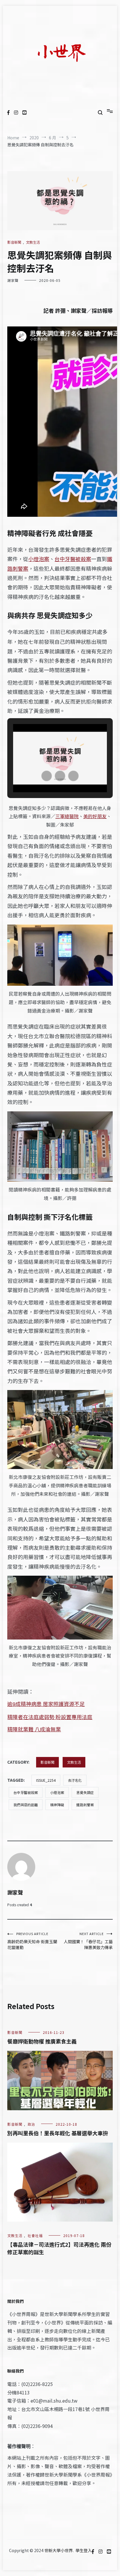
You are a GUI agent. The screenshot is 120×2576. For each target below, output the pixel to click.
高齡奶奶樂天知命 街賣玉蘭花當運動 (32, 1941)
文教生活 (33, 242)
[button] (47, 776)
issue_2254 (46, 1780)
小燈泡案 (39, 559)
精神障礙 (57, 1805)
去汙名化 (75, 1780)
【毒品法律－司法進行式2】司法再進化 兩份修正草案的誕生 (59, 2248)
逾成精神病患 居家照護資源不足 (46, 1704)
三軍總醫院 (67, 816)
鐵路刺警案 (85, 1805)
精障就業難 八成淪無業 (34, 1729)
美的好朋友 (95, 816)
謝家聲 (13, 280)
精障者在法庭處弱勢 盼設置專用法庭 (50, 1717)
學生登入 (84, 2550)
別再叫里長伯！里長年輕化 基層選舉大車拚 (58, 2133)
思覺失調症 (85, 1792)
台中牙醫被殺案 (73, 559)
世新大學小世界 (59, 2550)
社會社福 (35, 2235)
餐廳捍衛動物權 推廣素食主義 (42, 2041)
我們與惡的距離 (26, 1805)
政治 (31, 2124)
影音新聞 (14, 242)
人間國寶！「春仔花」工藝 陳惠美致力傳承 (88, 1941)
